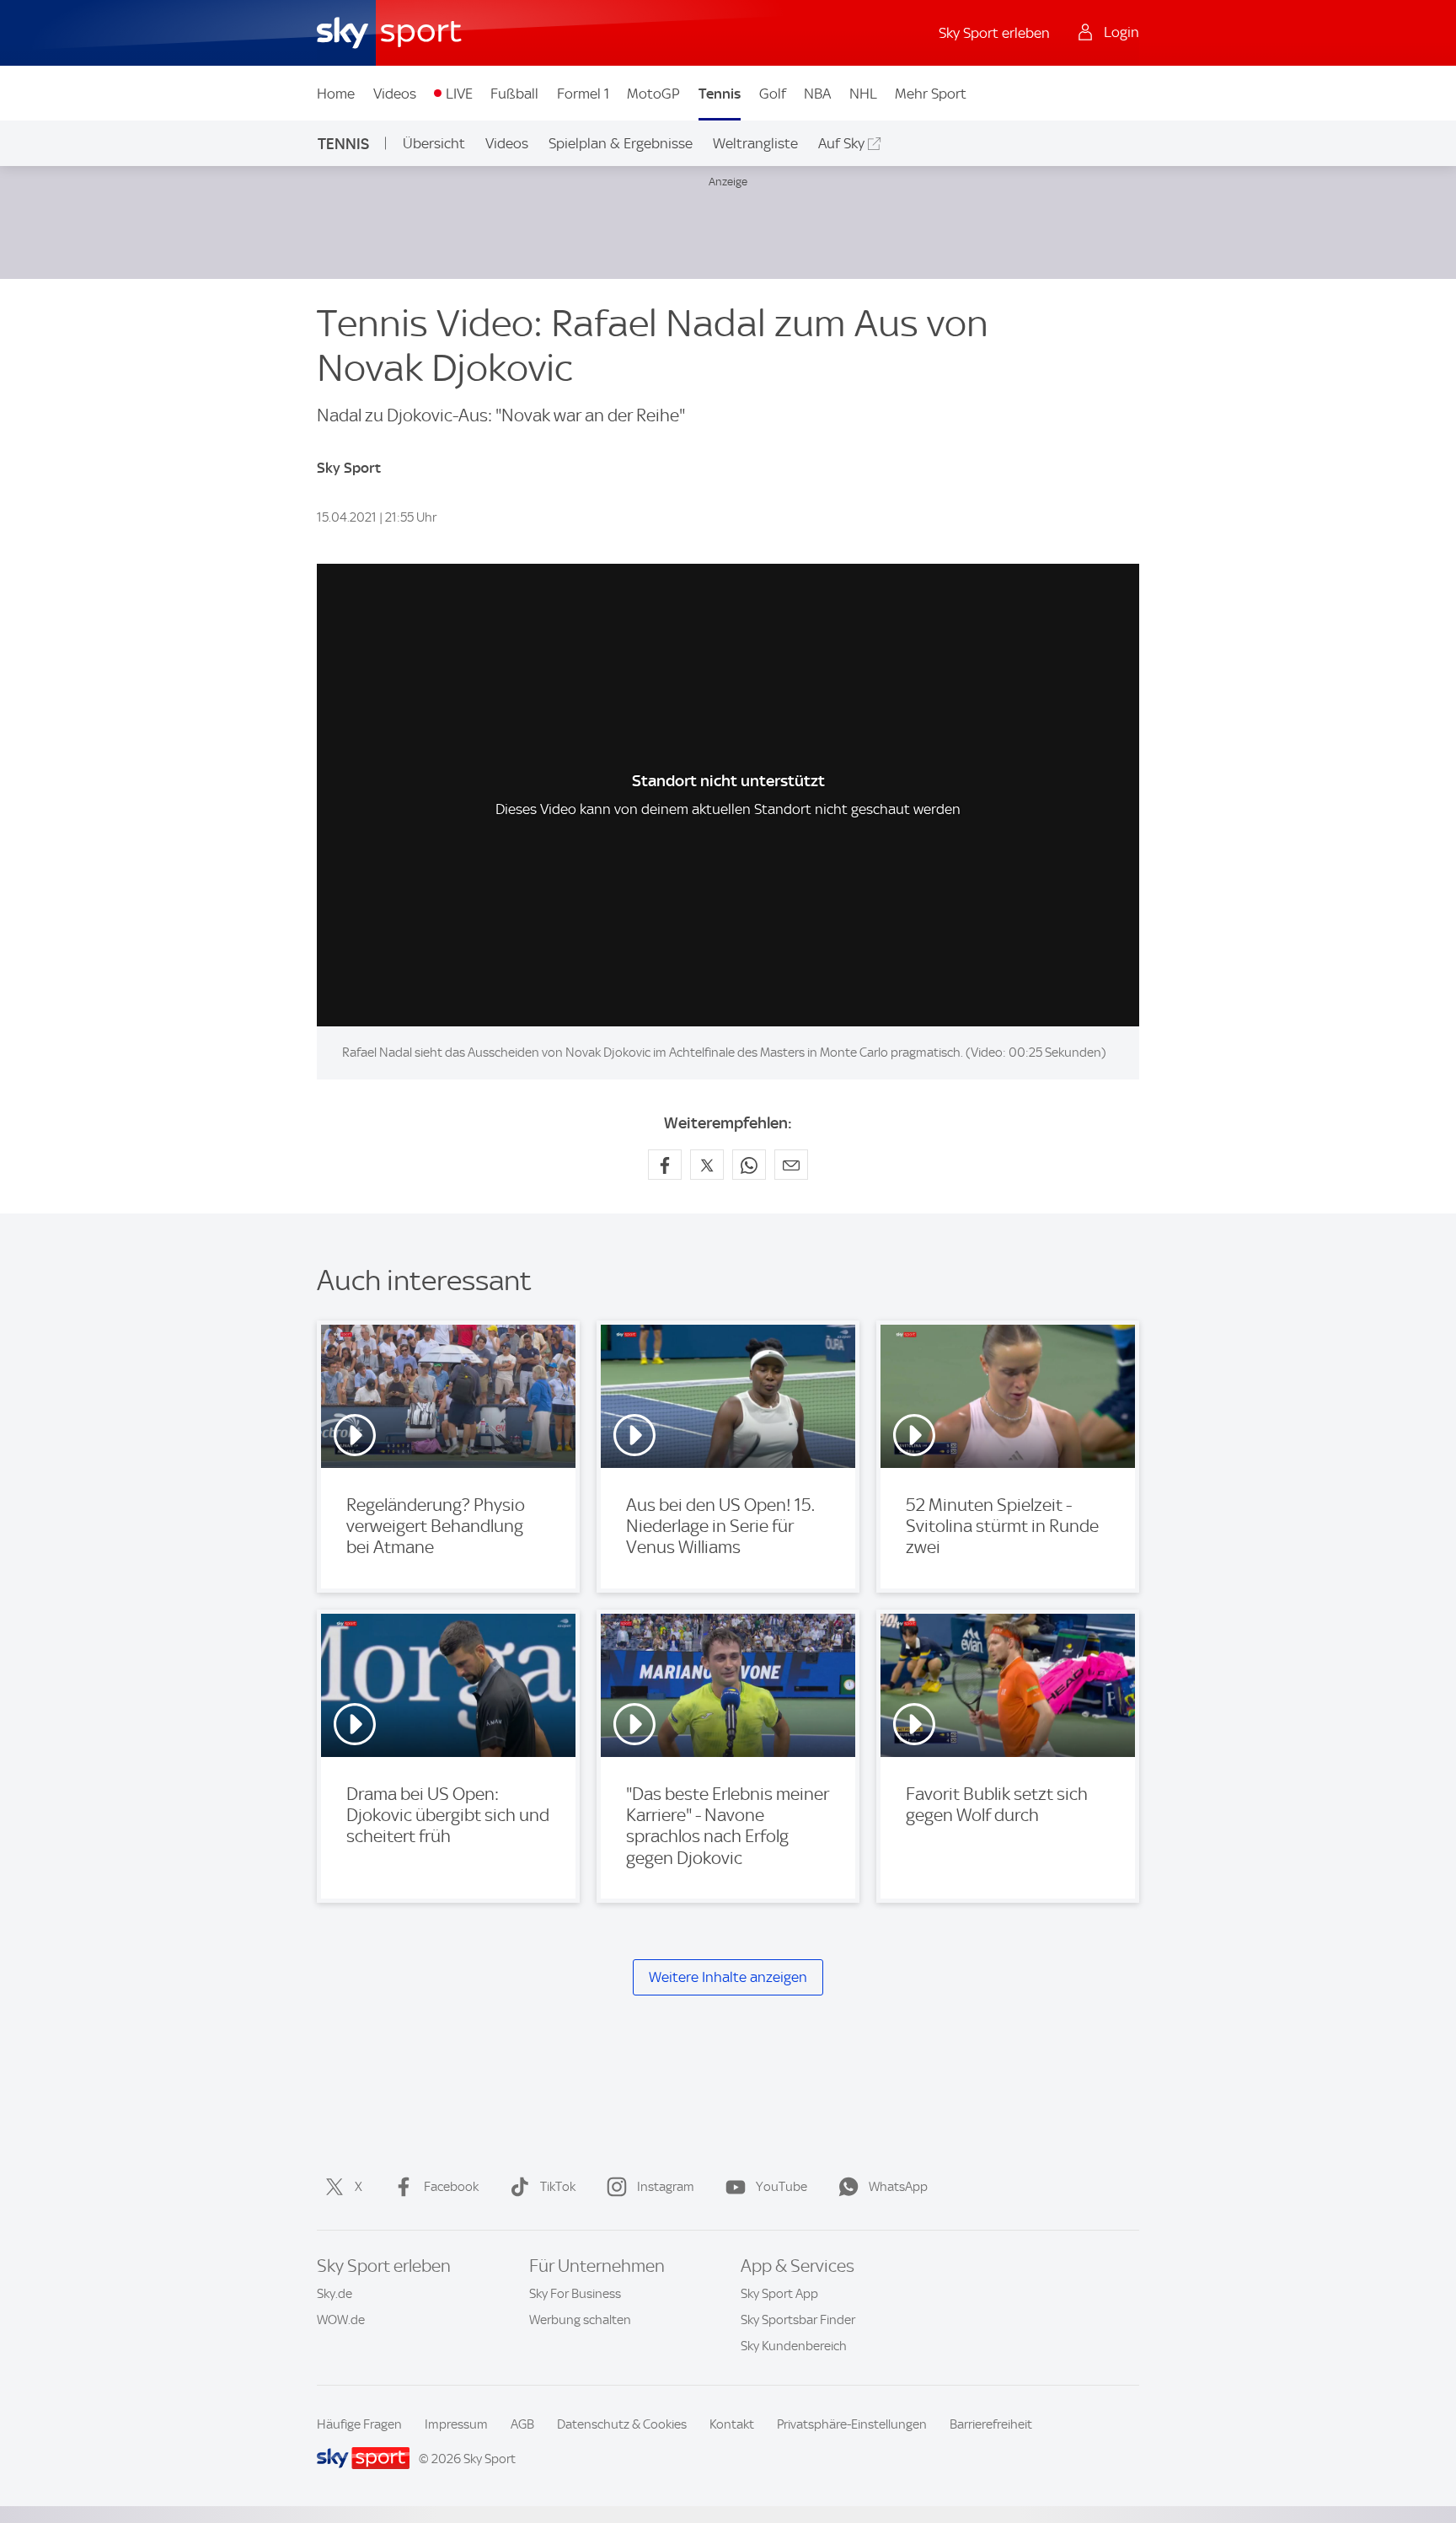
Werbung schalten (580, 2320)
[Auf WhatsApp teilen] (749, 1165)
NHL (863, 94)
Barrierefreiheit (991, 2424)
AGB (522, 2424)
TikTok (558, 2187)
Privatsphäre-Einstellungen (852, 2424)
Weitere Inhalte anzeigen (728, 1977)
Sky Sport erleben (994, 33)
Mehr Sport (931, 94)
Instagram (666, 2187)
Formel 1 (583, 94)
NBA (817, 94)
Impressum (456, 2424)
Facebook (451, 2187)
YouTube (782, 2187)
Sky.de (335, 2294)
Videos (395, 94)
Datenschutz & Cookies (622, 2424)
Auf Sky (841, 143)
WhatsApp (898, 2187)
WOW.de (341, 2320)
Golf (773, 94)
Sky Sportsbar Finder (798, 2320)
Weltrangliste (755, 143)
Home (336, 94)
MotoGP (653, 94)
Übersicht (434, 143)
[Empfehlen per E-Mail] (791, 1165)
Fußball (514, 94)
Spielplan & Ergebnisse (621, 143)
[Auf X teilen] (707, 1165)
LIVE (459, 94)
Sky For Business (575, 2294)
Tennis (720, 94)
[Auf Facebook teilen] (665, 1165)
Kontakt (732, 2424)
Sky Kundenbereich (794, 2346)
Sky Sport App (779, 2294)
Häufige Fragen (359, 2424)
